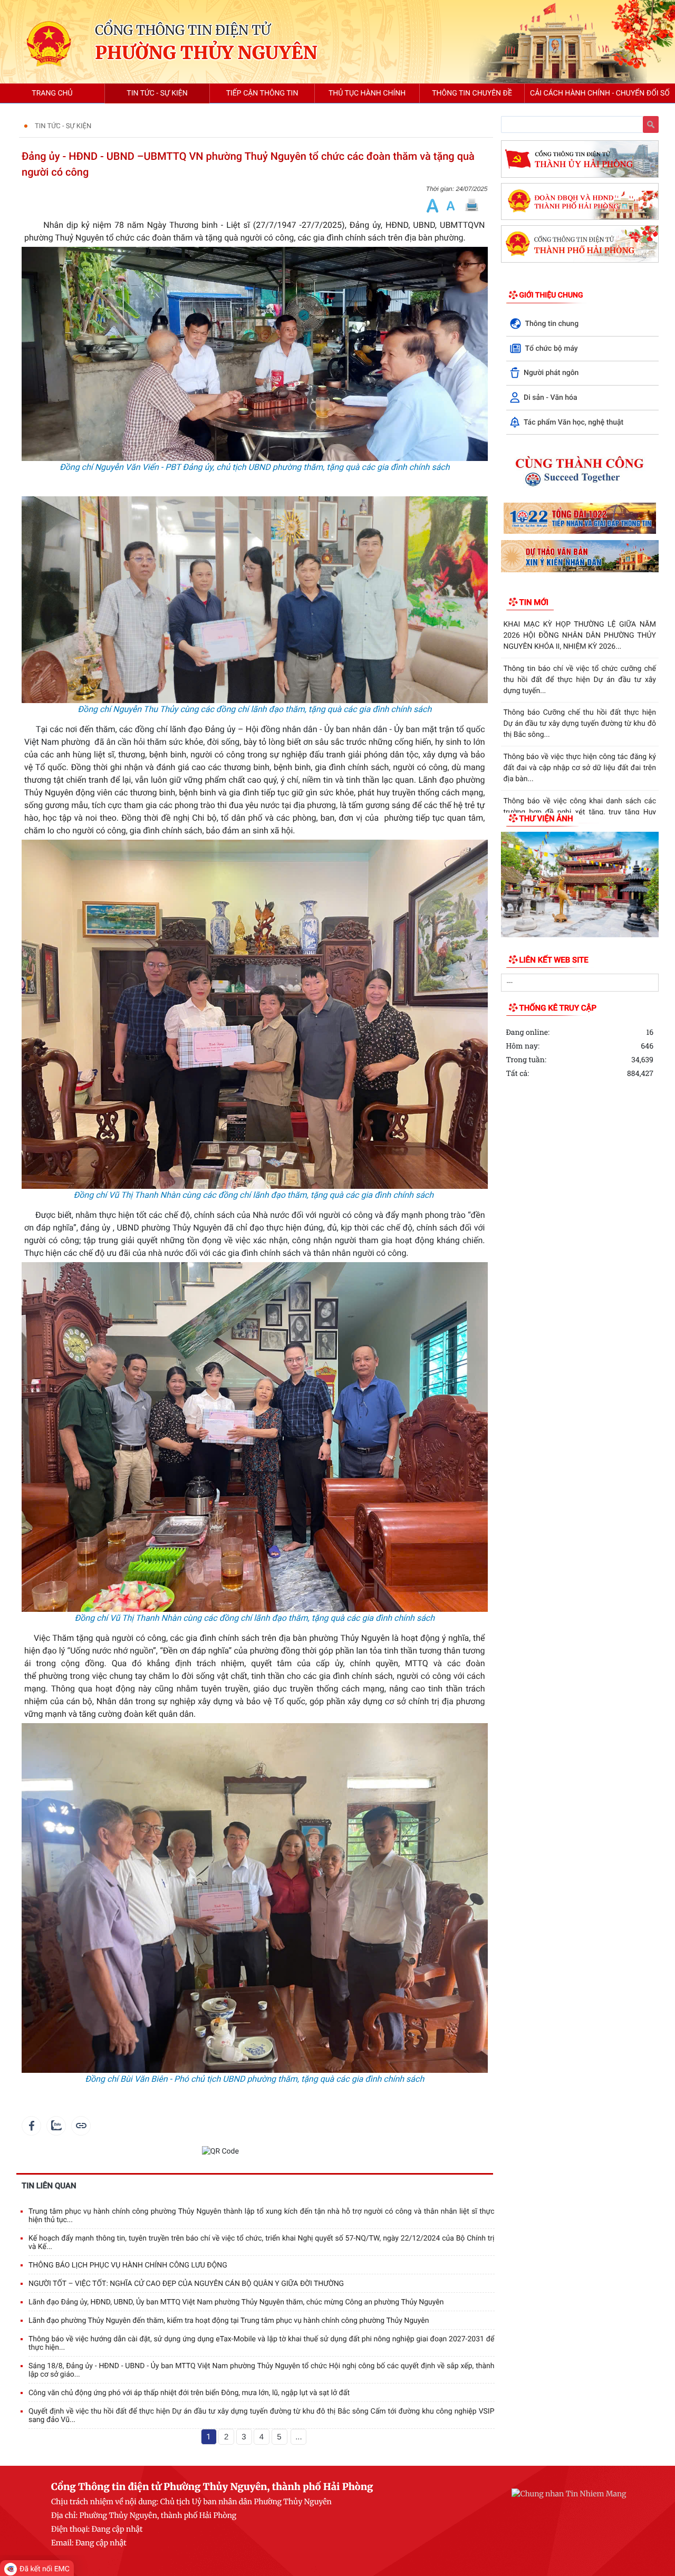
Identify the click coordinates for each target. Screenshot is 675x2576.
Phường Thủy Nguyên (206, 54)
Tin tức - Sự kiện (63, 126)
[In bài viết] (471, 205)
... (299, 2437)
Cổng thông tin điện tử (183, 30)
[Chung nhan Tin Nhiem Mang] (569, 2493)
